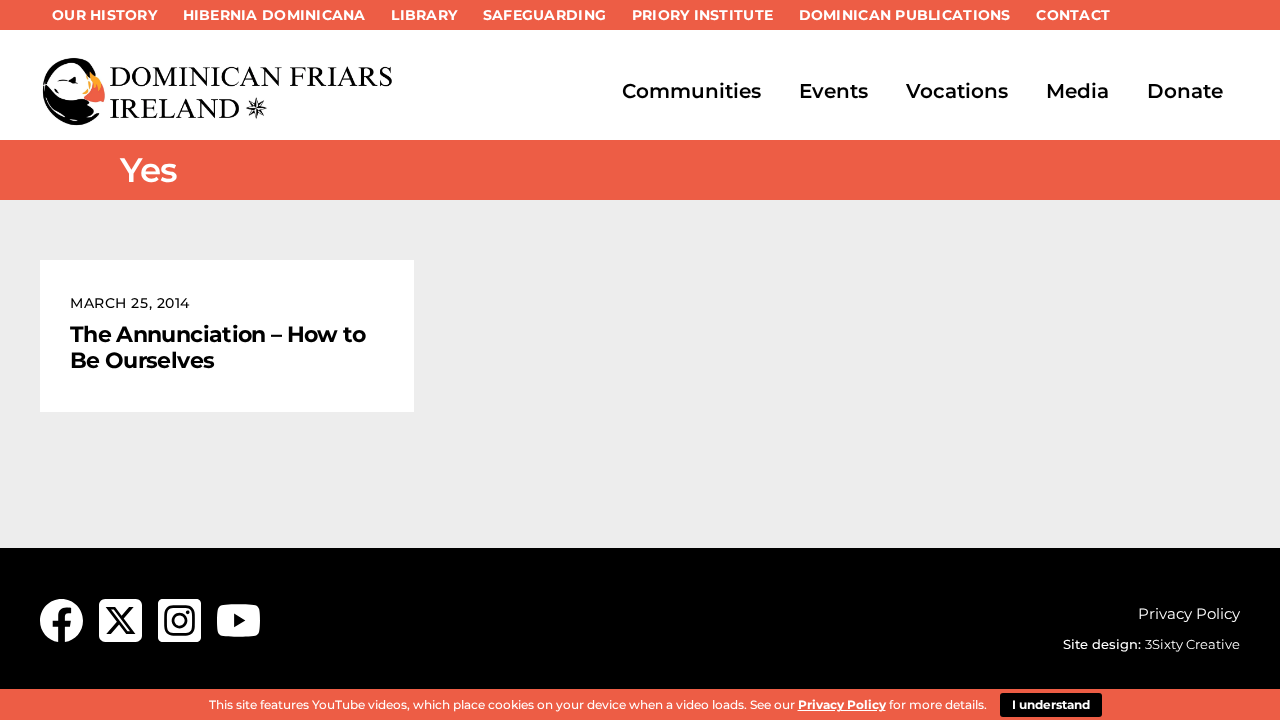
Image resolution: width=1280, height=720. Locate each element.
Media (1077, 91)
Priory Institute (702, 15)
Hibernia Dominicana (274, 15)
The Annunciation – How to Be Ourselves (218, 347)
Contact (1073, 15)
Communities (691, 91)
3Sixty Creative (1192, 644)
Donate (1185, 91)
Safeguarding (544, 15)
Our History (104, 15)
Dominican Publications (905, 15)
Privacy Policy (1189, 613)
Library (424, 15)
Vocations (957, 91)
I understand (1051, 704)
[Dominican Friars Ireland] (220, 117)
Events (833, 91)
